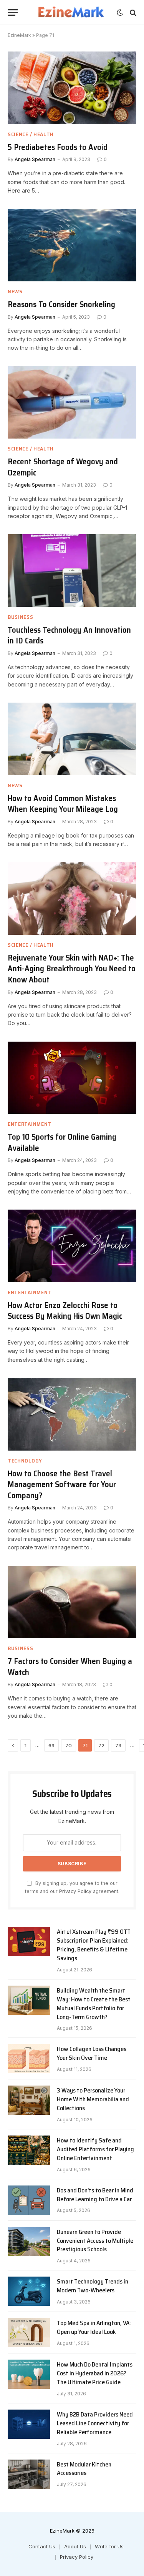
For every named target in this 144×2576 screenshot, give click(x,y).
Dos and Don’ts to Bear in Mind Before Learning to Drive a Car (95, 2195)
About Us (75, 2546)
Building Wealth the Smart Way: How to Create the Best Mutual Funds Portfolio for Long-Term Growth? (94, 2004)
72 (101, 1745)
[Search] (132, 12)
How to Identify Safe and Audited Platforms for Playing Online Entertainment (95, 2149)
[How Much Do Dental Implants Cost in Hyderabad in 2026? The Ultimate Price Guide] (29, 2374)
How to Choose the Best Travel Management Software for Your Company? (62, 1484)
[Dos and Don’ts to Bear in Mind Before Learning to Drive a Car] (29, 2200)
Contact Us (42, 2546)
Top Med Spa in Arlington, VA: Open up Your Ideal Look (94, 2327)
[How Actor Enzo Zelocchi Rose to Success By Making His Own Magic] (72, 1246)
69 (51, 1745)
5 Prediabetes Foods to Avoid (58, 147)
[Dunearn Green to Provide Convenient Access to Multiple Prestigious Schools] (29, 2242)
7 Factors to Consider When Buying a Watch (70, 1667)
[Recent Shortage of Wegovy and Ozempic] (72, 402)
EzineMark (19, 35)
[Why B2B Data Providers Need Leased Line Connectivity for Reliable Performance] (29, 2424)
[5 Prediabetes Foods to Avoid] (72, 88)
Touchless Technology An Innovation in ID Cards (69, 635)
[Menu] (13, 12)
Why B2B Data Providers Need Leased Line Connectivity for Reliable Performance (95, 2423)
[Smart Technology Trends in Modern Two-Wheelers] (29, 2291)
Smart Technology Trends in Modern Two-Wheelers (93, 2286)
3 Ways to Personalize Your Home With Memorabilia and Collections (93, 2099)
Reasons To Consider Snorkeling (61, 304)
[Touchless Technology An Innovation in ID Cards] (72, 570)
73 (118, 1745)
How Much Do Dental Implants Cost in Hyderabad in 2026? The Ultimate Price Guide (95, 2373)
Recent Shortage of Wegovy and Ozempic (63, 467)
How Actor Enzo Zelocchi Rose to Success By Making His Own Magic (65, 1311)
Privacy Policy (75, 1891)
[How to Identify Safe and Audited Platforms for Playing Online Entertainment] (29, 2150)
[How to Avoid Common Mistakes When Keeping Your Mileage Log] (72, 739)
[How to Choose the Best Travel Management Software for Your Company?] (72, 1414)
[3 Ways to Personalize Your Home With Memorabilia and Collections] (29, 2100)
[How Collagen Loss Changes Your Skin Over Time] (29, 2059)
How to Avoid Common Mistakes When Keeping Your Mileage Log (63, 804)
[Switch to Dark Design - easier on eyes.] (120, 13)
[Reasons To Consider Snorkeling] (72, 245)
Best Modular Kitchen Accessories (84, 2469)
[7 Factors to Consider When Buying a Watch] (72, 1602)
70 (69, 1745)
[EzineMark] (71, 12)
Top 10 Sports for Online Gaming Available (62, 1142)
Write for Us (109, 2546)
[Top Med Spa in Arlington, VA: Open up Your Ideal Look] (29, 2333)
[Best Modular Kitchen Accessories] (29, 2474)
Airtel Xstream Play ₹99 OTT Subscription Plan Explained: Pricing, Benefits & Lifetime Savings (94, 1945)
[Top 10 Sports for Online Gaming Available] (72, 1078)
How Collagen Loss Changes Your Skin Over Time (92, 2053)
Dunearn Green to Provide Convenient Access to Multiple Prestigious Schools (95, 2241)
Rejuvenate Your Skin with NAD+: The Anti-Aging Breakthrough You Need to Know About (72, 969)
